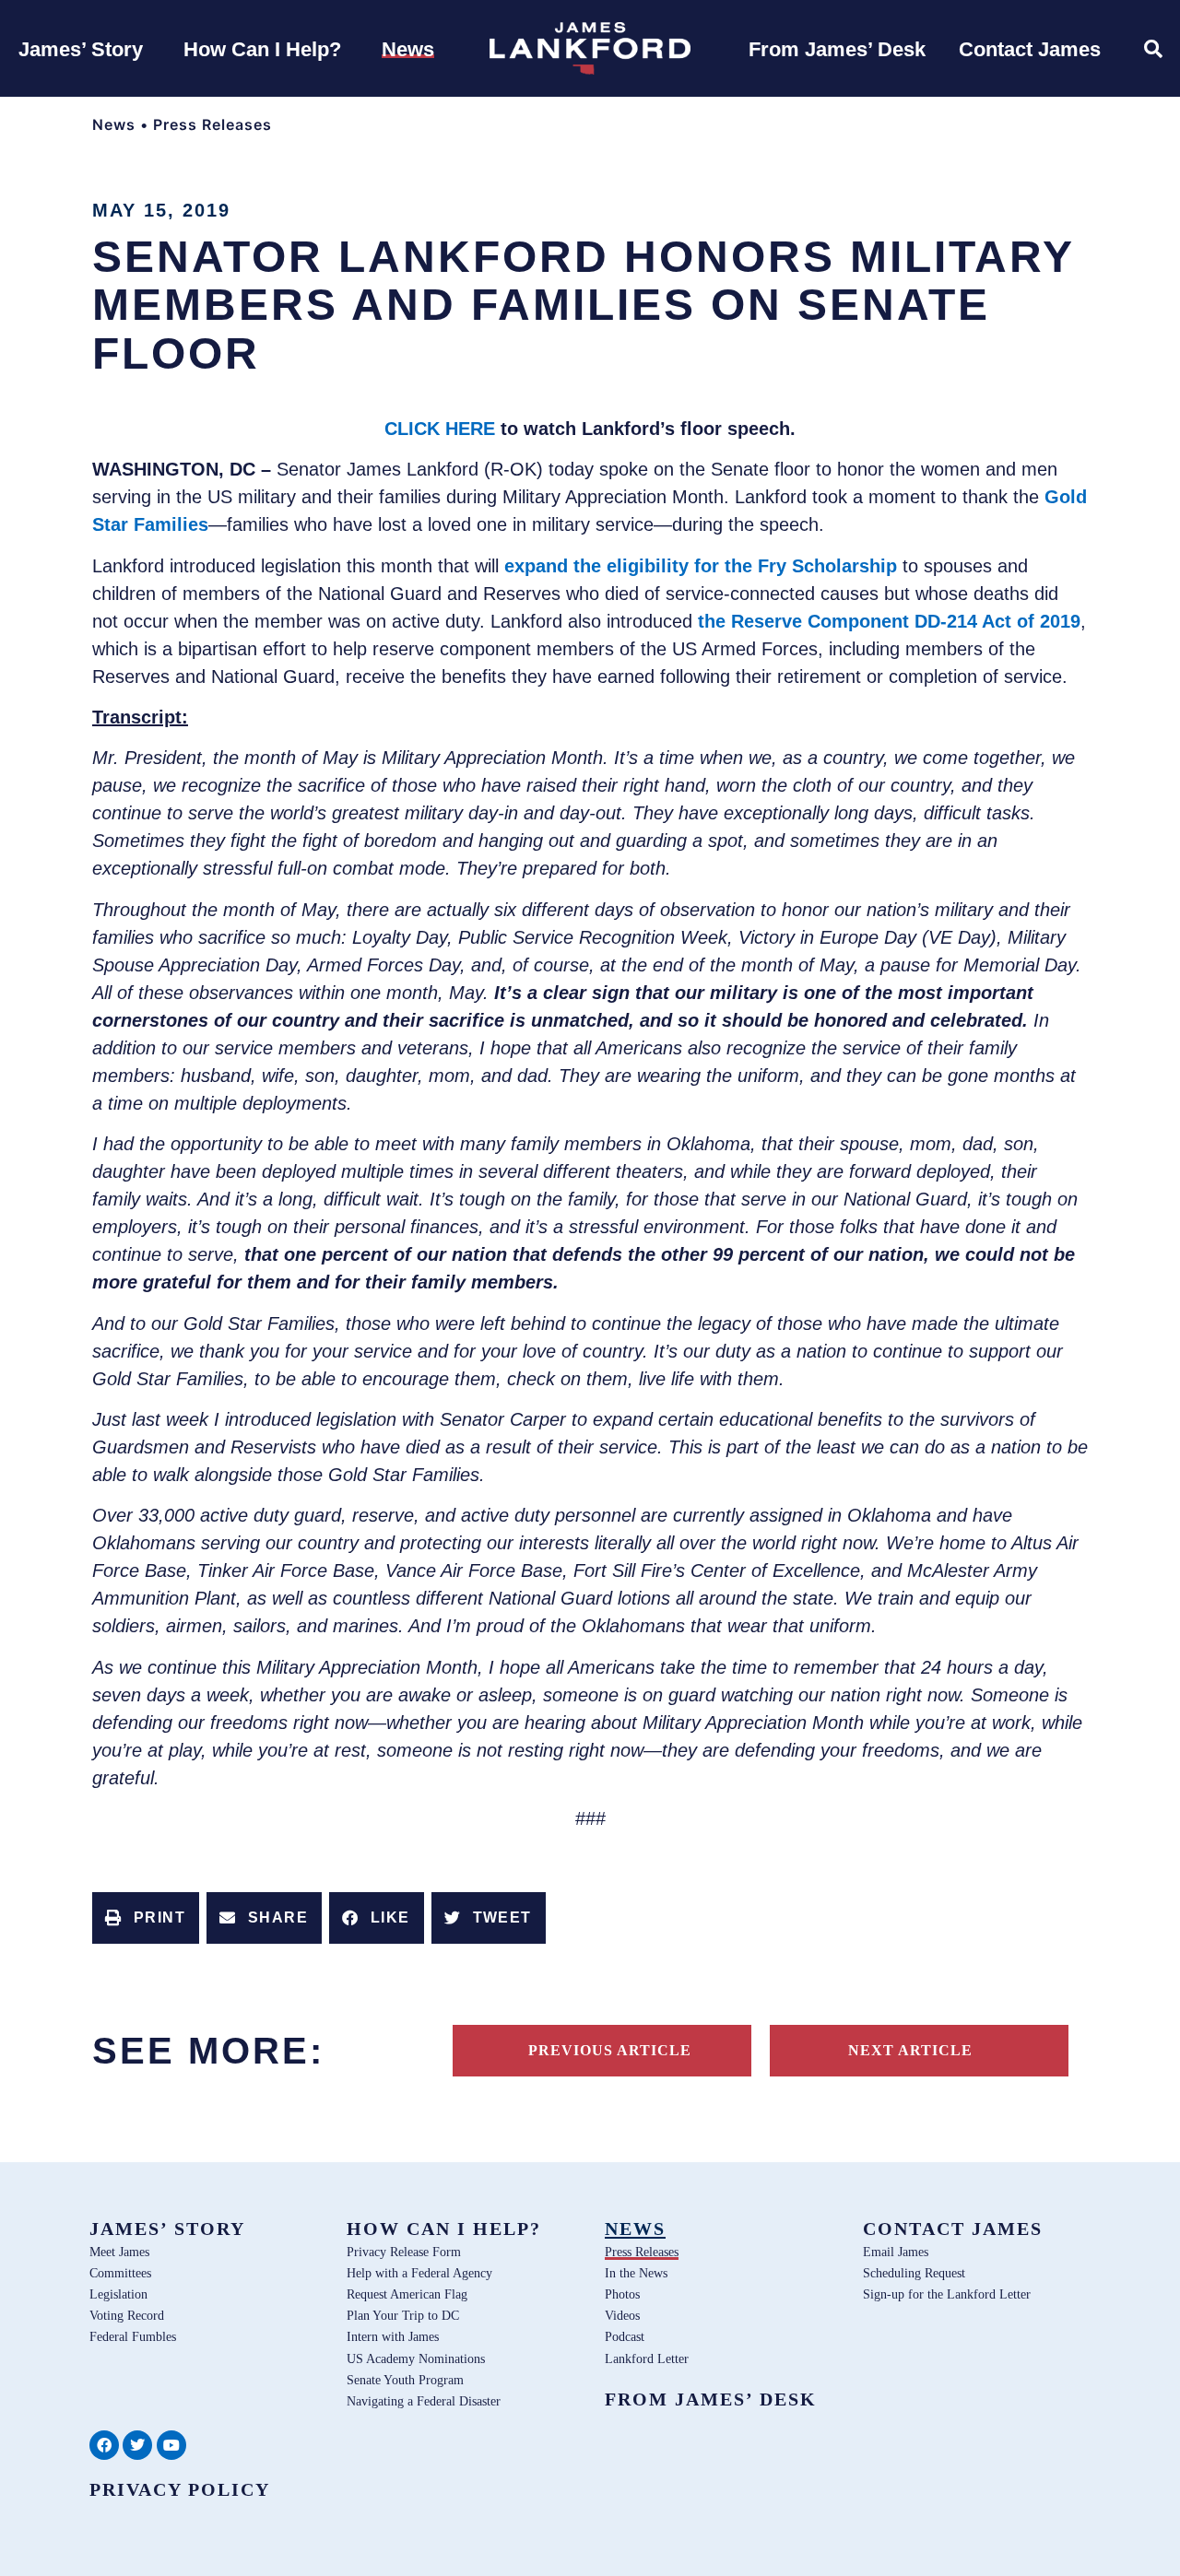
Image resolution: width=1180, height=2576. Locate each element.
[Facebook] (104, 2445)
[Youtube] (171, 2445)
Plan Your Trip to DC (403, 2315)
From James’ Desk (711, 2399)
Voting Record (127, 2315)
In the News (636, 2273)
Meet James (119, 2252)
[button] (146, 1918)
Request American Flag (407, 2294)
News (114, 124)
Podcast (625, 2336)
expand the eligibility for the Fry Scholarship (701, 566)
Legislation (118, 2294)
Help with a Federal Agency (419, 2273)
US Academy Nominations (416, 2358)
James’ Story (167, 2229)
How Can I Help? (444, 2229)
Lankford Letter (647, 2358)
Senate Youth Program (405, 2380)
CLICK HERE (440, 429)
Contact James (953, 2229)
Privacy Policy (180, 2489)
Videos (622, 2315)
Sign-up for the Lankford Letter (947, 2294)
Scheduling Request (914, 2273)
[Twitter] (137, 2445)
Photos (622, 2294)
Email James (896, 2252)
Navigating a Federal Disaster (424, 2401)
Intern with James (393, 2336)
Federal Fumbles (133, 2336)
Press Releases (212, 124)
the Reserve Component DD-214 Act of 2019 (889, 621)
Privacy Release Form (404, 2252)
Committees (120, 2273)
